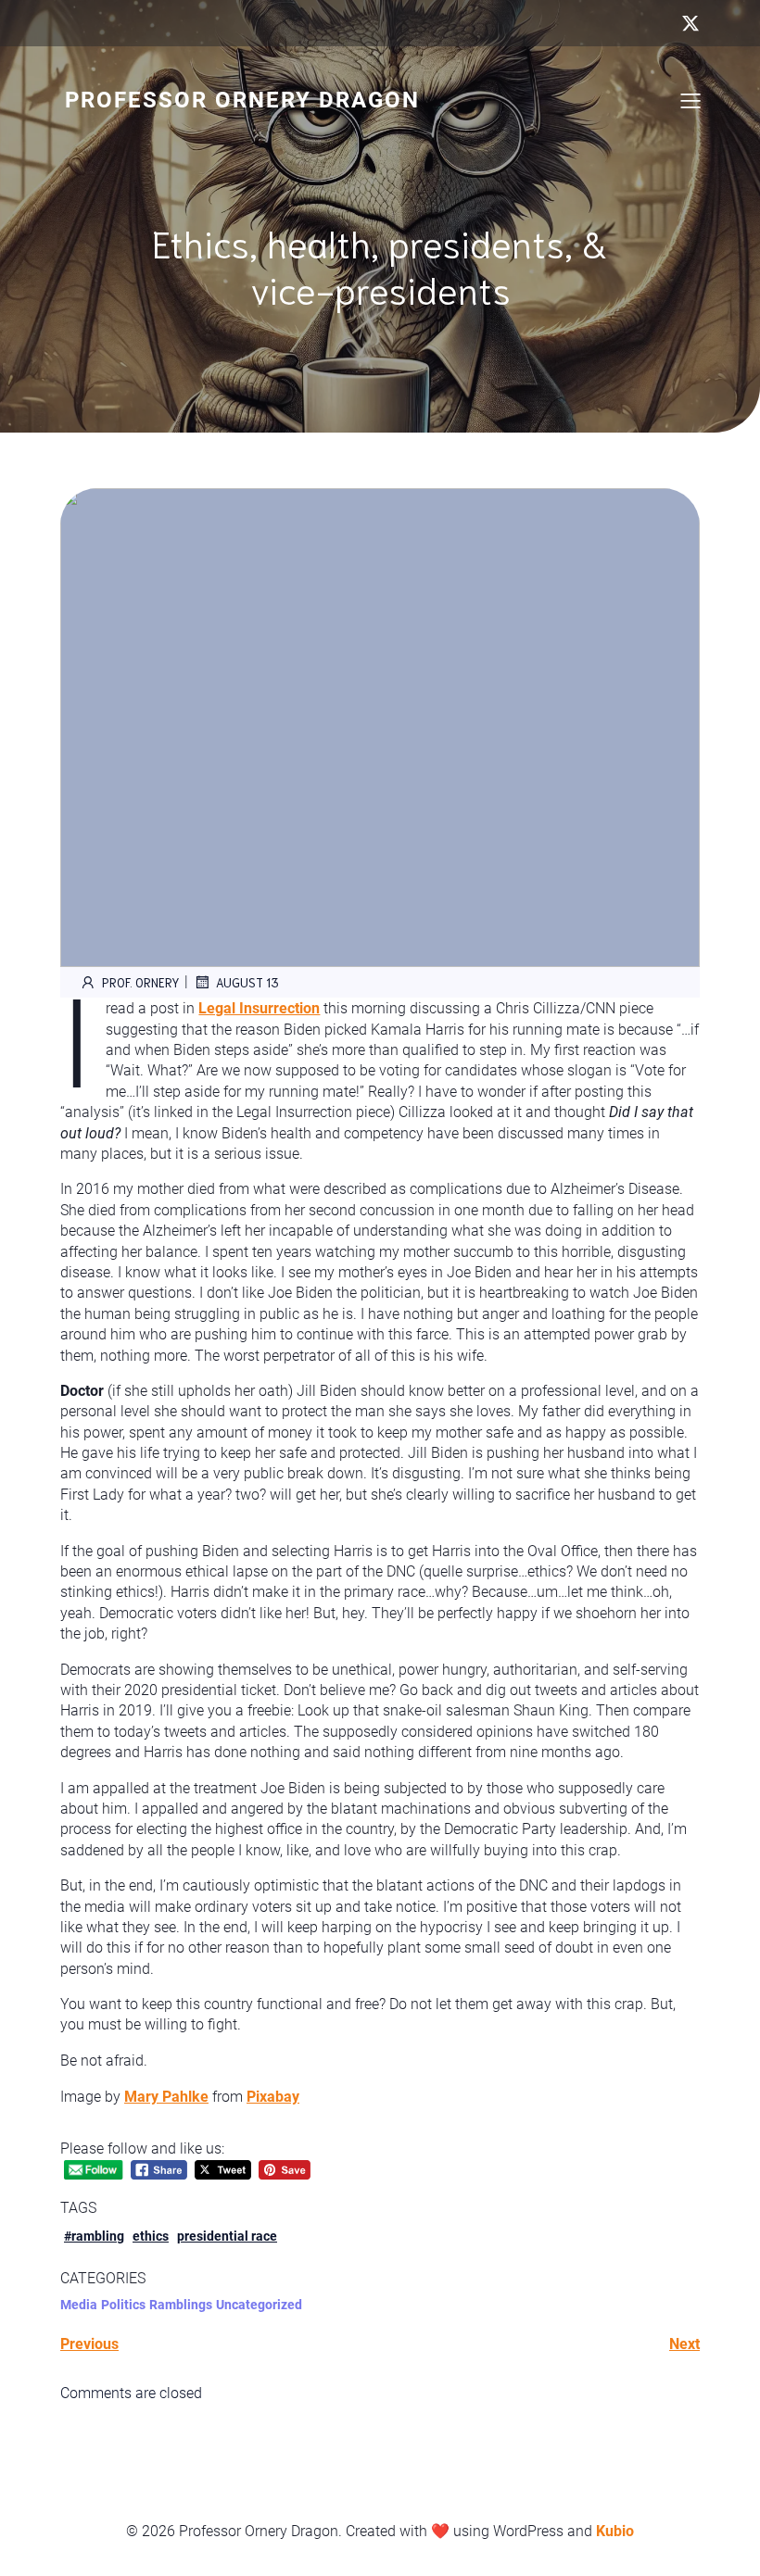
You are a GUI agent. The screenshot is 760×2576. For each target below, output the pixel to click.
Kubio (615, 2531)
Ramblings (181, 2305)
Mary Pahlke (166, 2097)
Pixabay (273, 2097)
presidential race (227, 2236)
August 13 (247, 982)
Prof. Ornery (141, 982)
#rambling (94, 2236)
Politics (123, 2305)
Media (79, 2305)
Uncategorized (259, 2305)
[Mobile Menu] (690, 100)
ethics (151, 2236)
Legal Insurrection (259, 1008)
